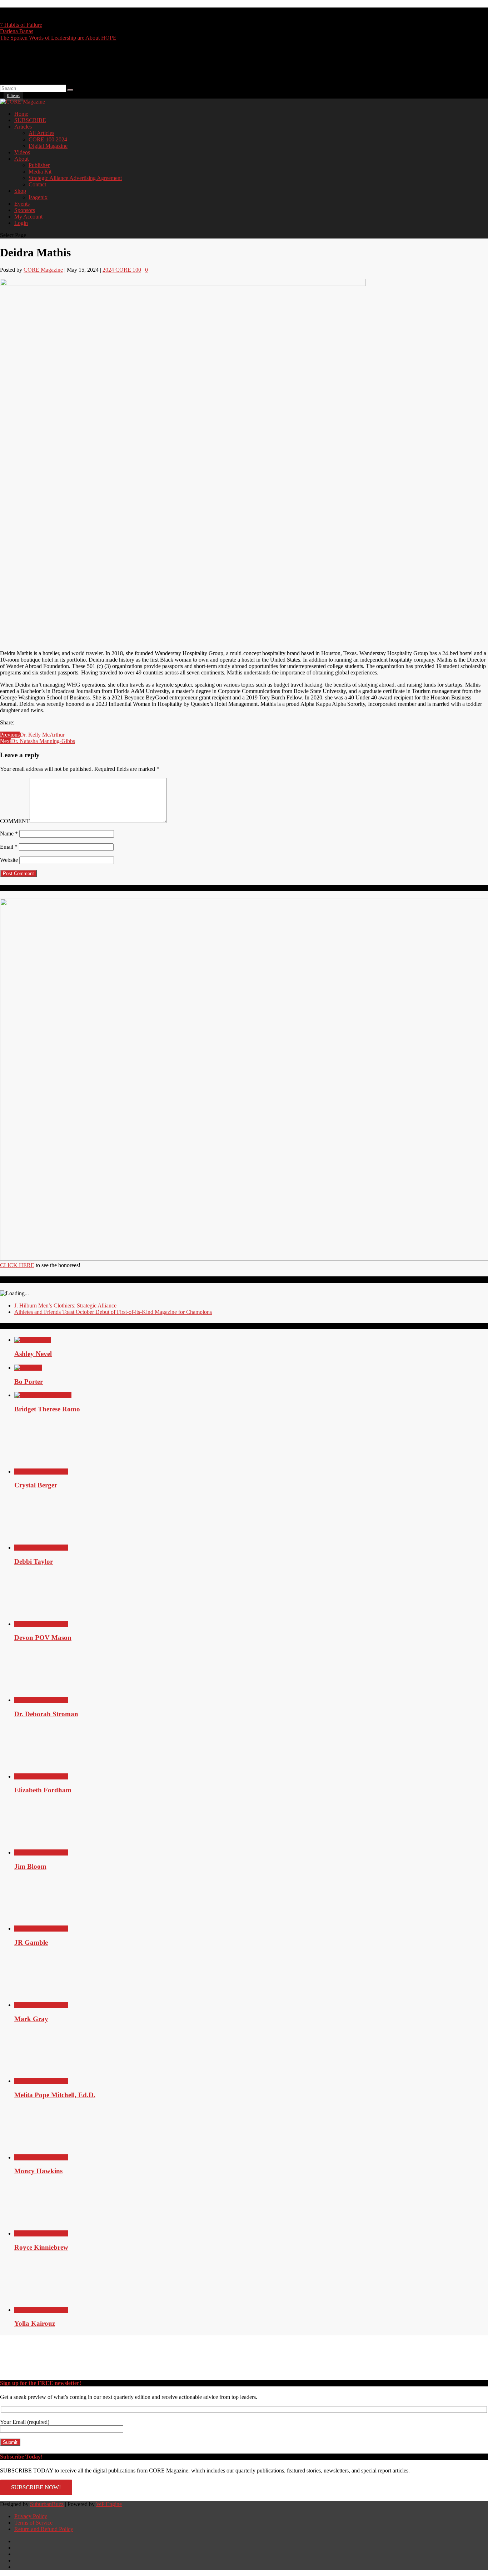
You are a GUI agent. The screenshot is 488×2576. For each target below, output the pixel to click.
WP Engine (109, 2504)
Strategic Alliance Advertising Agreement (75, 178)
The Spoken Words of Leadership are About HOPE (58, 38)
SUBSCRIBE (30, 120)
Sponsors (25, 210)
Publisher (39, 165)
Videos (22, 152)
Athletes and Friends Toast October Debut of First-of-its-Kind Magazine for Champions (113, 1312)
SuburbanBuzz (47, 2504)
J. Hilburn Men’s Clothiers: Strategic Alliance (65, 1305)
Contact (37, 184)
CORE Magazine (43, 270)
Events (22, 204)
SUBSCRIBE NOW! (36, 2487)
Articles (23, 127)
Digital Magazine (48, 146)
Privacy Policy (31, 2516)
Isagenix (38, 197)
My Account (28, 217)
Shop (20, 191)
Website (9, 860)
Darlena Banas (17, 31)
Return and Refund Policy (44, 2529)
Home (21, 114)
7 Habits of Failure (21, 25)
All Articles (41, 133)
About (21, 159)
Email (9, 847)
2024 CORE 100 (122, 270)
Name (9, 833)
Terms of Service (33, 2523)
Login (21, 223)
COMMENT (15, 821)
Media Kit (40, 172)
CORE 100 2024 (48, 139)
